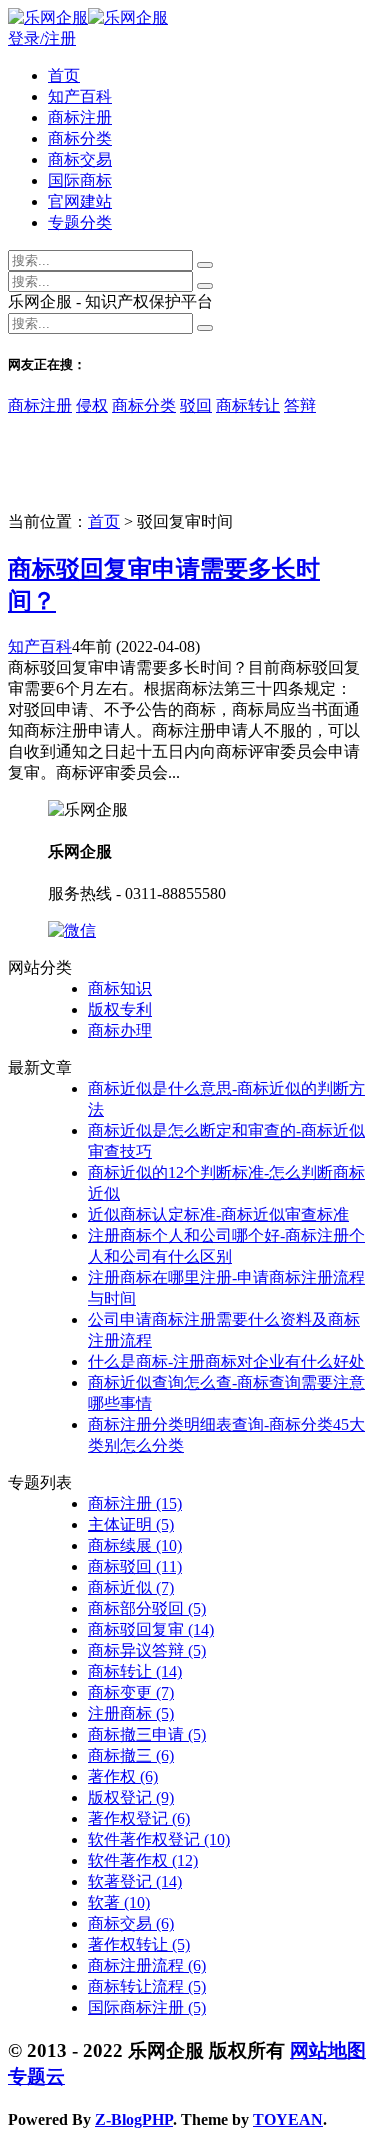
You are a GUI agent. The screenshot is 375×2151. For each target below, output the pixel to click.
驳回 (196, 405)
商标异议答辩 (147, 1650)
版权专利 (120, 1009)
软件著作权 (143, 1860)
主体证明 (131, 1524)
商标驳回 (135, 1566)
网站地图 (328, 2050)
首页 (64, 75)
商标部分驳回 (147, 1608)
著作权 (123, 1776)
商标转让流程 (147, 1986)
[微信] (72, 930)
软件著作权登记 (159, 1839)
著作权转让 (139, 1944)
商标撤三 (131, 1755)
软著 (119, 1902)
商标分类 (80, 138)
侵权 (92, 405)
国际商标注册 (147, 2007)
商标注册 (80, 117)
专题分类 (80, 222)
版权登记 (131, 1797)
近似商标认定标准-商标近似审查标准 (218, 1214)
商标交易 (80, 159)
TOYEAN (288, 2119)
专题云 (36, 2076)
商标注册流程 (147, 1965)
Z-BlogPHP (134, 2119)
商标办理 (120, 1030)
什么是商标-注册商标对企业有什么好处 (226, 1361)
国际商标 (80, 180)
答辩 (300, 405)
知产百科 (80, 96)
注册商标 (131, 1713)
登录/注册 (42, 38)
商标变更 (131, 1692)
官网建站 (80, 201)
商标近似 (131, 1587)
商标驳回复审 (151, 1629)
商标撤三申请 (147, 1734)
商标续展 (135, 1545)
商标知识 (120, 988)
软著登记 (135, 1881)
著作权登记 (139, 1818)
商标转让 (248, 405)
